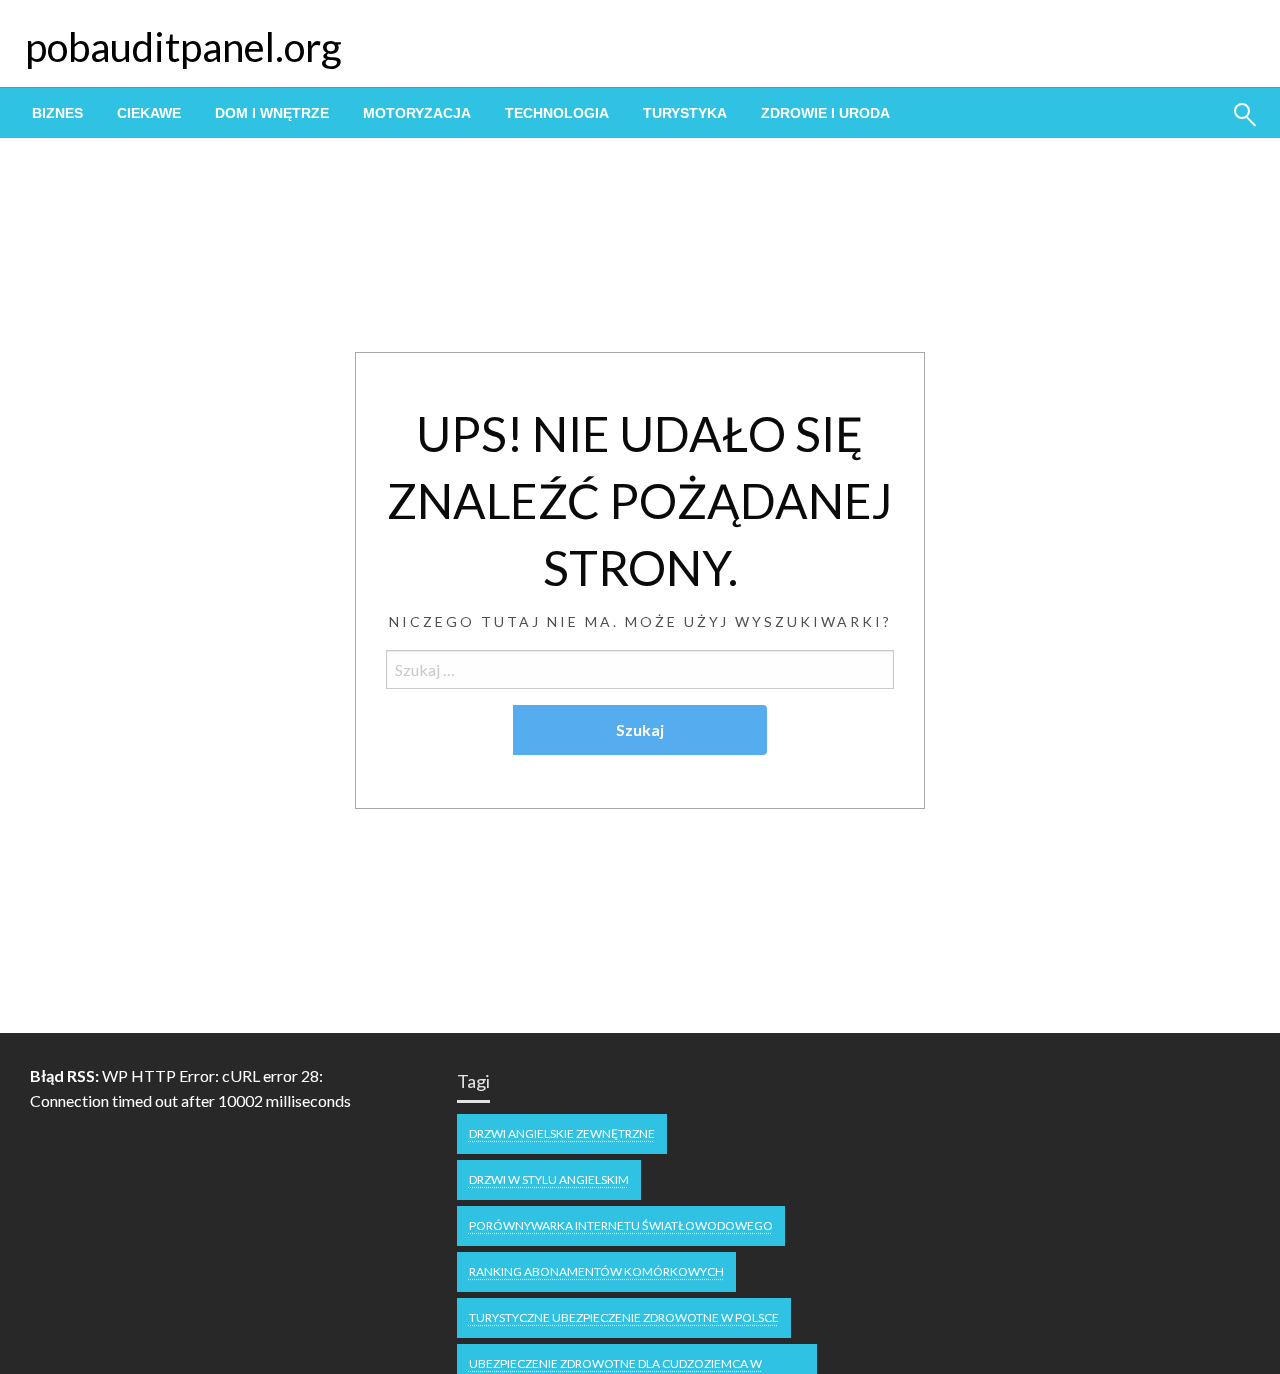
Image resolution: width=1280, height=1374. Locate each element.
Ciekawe (149, 113)
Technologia (557, 113)
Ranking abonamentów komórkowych (596, 1271)
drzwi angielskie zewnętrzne (562, 1133)
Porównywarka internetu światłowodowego (621, 1225)
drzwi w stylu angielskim (549, 1179)
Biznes (57, 113)
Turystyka (685, 113)
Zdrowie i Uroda (825, 113)
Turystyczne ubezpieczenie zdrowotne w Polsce (624, 1317)
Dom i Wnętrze (272, 113)
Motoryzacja (417, 113)
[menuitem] (57, 113)
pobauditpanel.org (183, 47)
